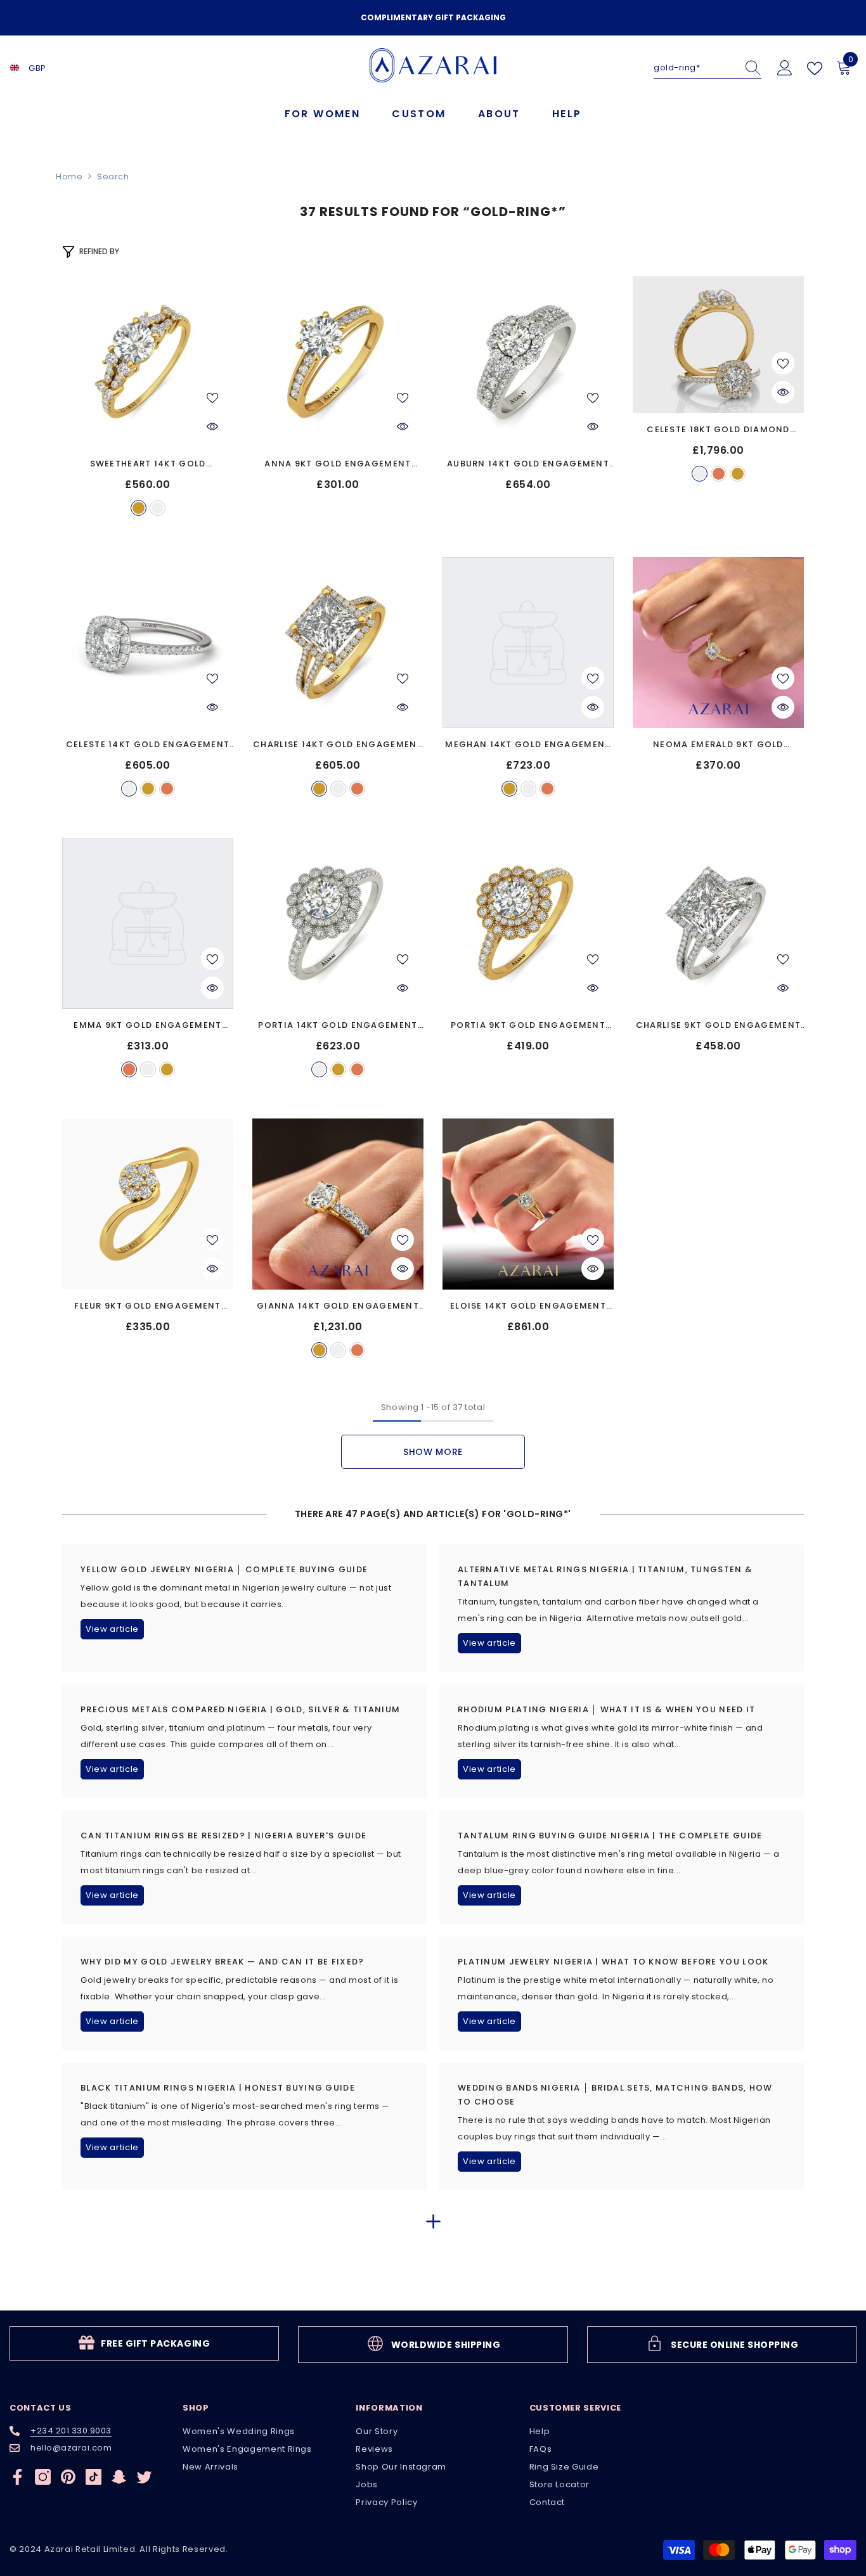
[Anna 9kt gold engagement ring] (338, 362)
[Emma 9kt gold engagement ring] (148, 923)
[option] (433, 18)
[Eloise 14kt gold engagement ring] (528, 1204)
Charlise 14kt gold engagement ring (338, 745)
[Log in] (785, 68)
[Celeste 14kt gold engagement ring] (148, 643)
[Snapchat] (119, 2477)
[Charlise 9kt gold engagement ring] (718, 923)
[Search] (708, 68)
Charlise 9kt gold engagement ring (718, 1026)
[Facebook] (17, 2477)
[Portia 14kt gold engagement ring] (338, 923)
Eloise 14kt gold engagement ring (528, 1306)
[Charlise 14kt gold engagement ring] (338, 643)
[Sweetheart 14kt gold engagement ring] (148, 362)
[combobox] (695, 68)
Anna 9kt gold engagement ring (338, 464)
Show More (433, 1452)
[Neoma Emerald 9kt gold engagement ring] (718, 643)
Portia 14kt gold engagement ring (338, 1026)
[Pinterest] (68, 2477)
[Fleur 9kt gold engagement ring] (148, 1204)
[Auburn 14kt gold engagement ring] (528, 362)
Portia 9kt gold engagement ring (528, 1026)
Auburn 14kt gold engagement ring (528, 464)
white (158, 508)
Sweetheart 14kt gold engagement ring (148, 464)
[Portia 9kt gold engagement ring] (528, 923)
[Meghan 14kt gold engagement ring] (528, 643)
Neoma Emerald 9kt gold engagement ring (718, 745)
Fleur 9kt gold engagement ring (148, 1306)
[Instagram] (43, 2477)
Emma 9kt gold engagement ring (147, 1026)
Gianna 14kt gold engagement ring (338, 1306)
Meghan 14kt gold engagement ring (528, 745)
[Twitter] (144, 2477)
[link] (144, 2343)
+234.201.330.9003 (71, 2431)
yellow (139, 508)
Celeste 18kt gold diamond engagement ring (718, 430)
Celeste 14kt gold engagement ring (148, 745)
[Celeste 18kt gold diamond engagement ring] (718, 345)
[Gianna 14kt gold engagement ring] (338, 1204)
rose (719, 474)
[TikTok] (94, 2477)
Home (69, 176)
